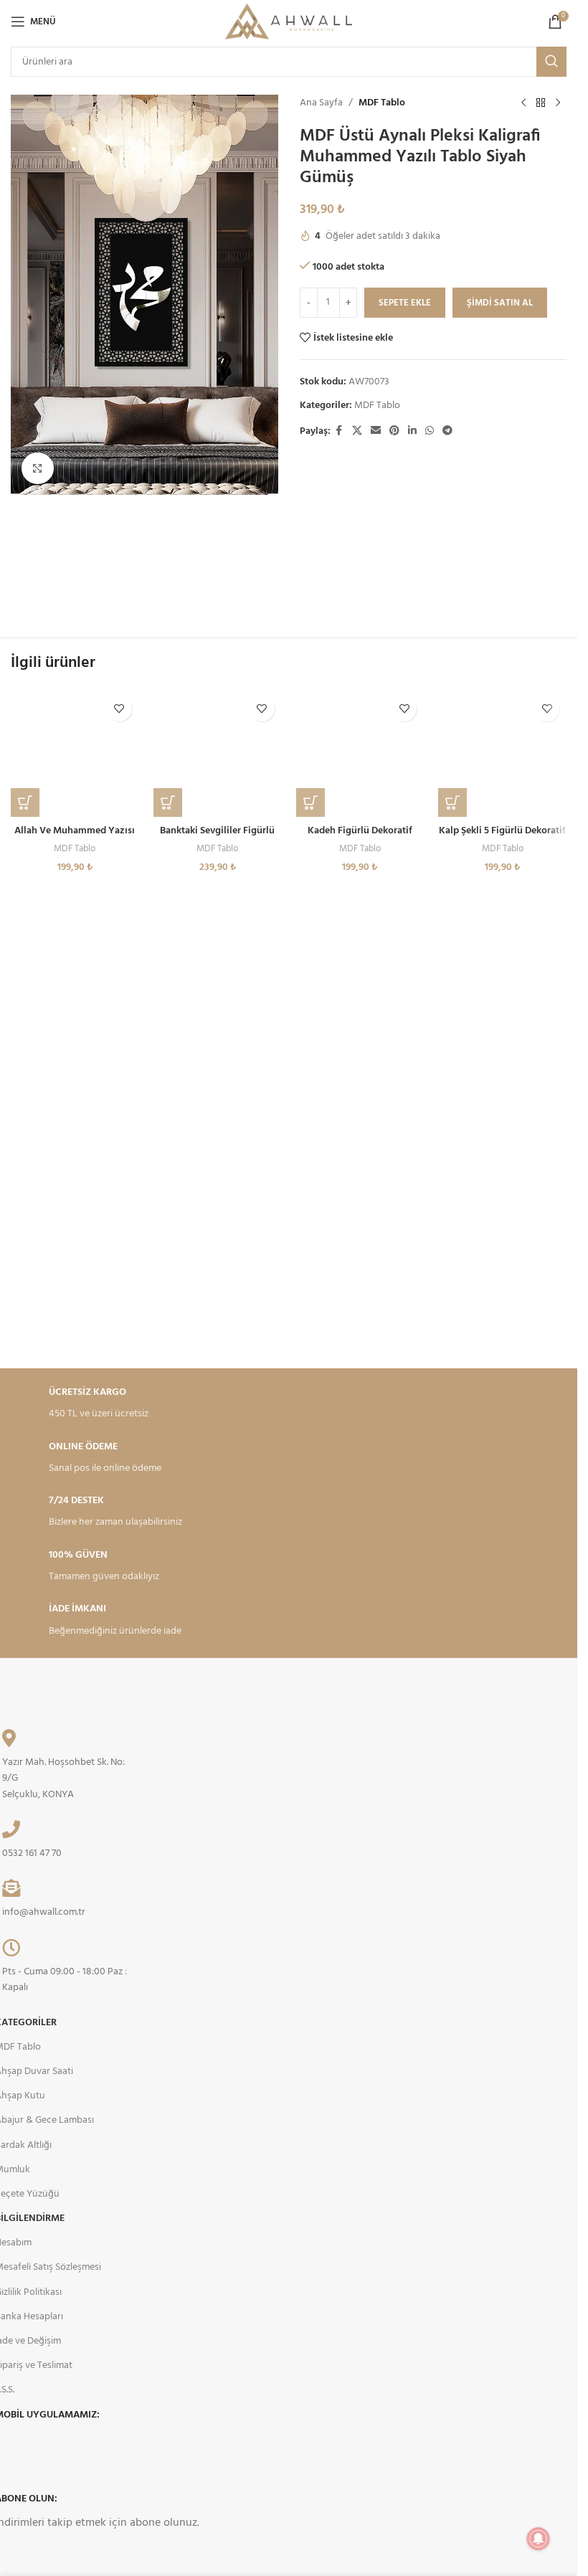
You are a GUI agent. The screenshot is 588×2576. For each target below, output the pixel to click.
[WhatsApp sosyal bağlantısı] (430, 431)
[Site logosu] (289, 22)
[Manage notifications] (539, 2539)
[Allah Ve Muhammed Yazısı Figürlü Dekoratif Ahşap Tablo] (75, 753)
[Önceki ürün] (523, 103)
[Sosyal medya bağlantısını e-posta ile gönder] (376, 431)
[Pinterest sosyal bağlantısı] (394, 431)
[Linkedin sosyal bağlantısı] (412, 431)
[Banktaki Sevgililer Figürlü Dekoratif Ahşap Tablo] (218, 753)
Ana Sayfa (321, 103)
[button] (25, 802)
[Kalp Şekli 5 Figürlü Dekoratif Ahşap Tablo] (502, 753)
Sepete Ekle (405, 303)
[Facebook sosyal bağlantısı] (339, 431)
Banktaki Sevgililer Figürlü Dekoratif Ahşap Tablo (217, 838)
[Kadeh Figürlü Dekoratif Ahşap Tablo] (360, 753)
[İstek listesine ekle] (119, 709)
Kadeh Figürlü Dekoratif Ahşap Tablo (360, 838)
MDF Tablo (382, 103)
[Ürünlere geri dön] (541, 103)
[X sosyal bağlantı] (357, 431)
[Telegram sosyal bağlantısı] (447, 431)
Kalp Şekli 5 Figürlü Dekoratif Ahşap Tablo (502, 838)
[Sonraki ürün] (558, 103)
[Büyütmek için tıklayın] (38, 469)
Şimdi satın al (500, 303)
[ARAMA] (551, 62)
